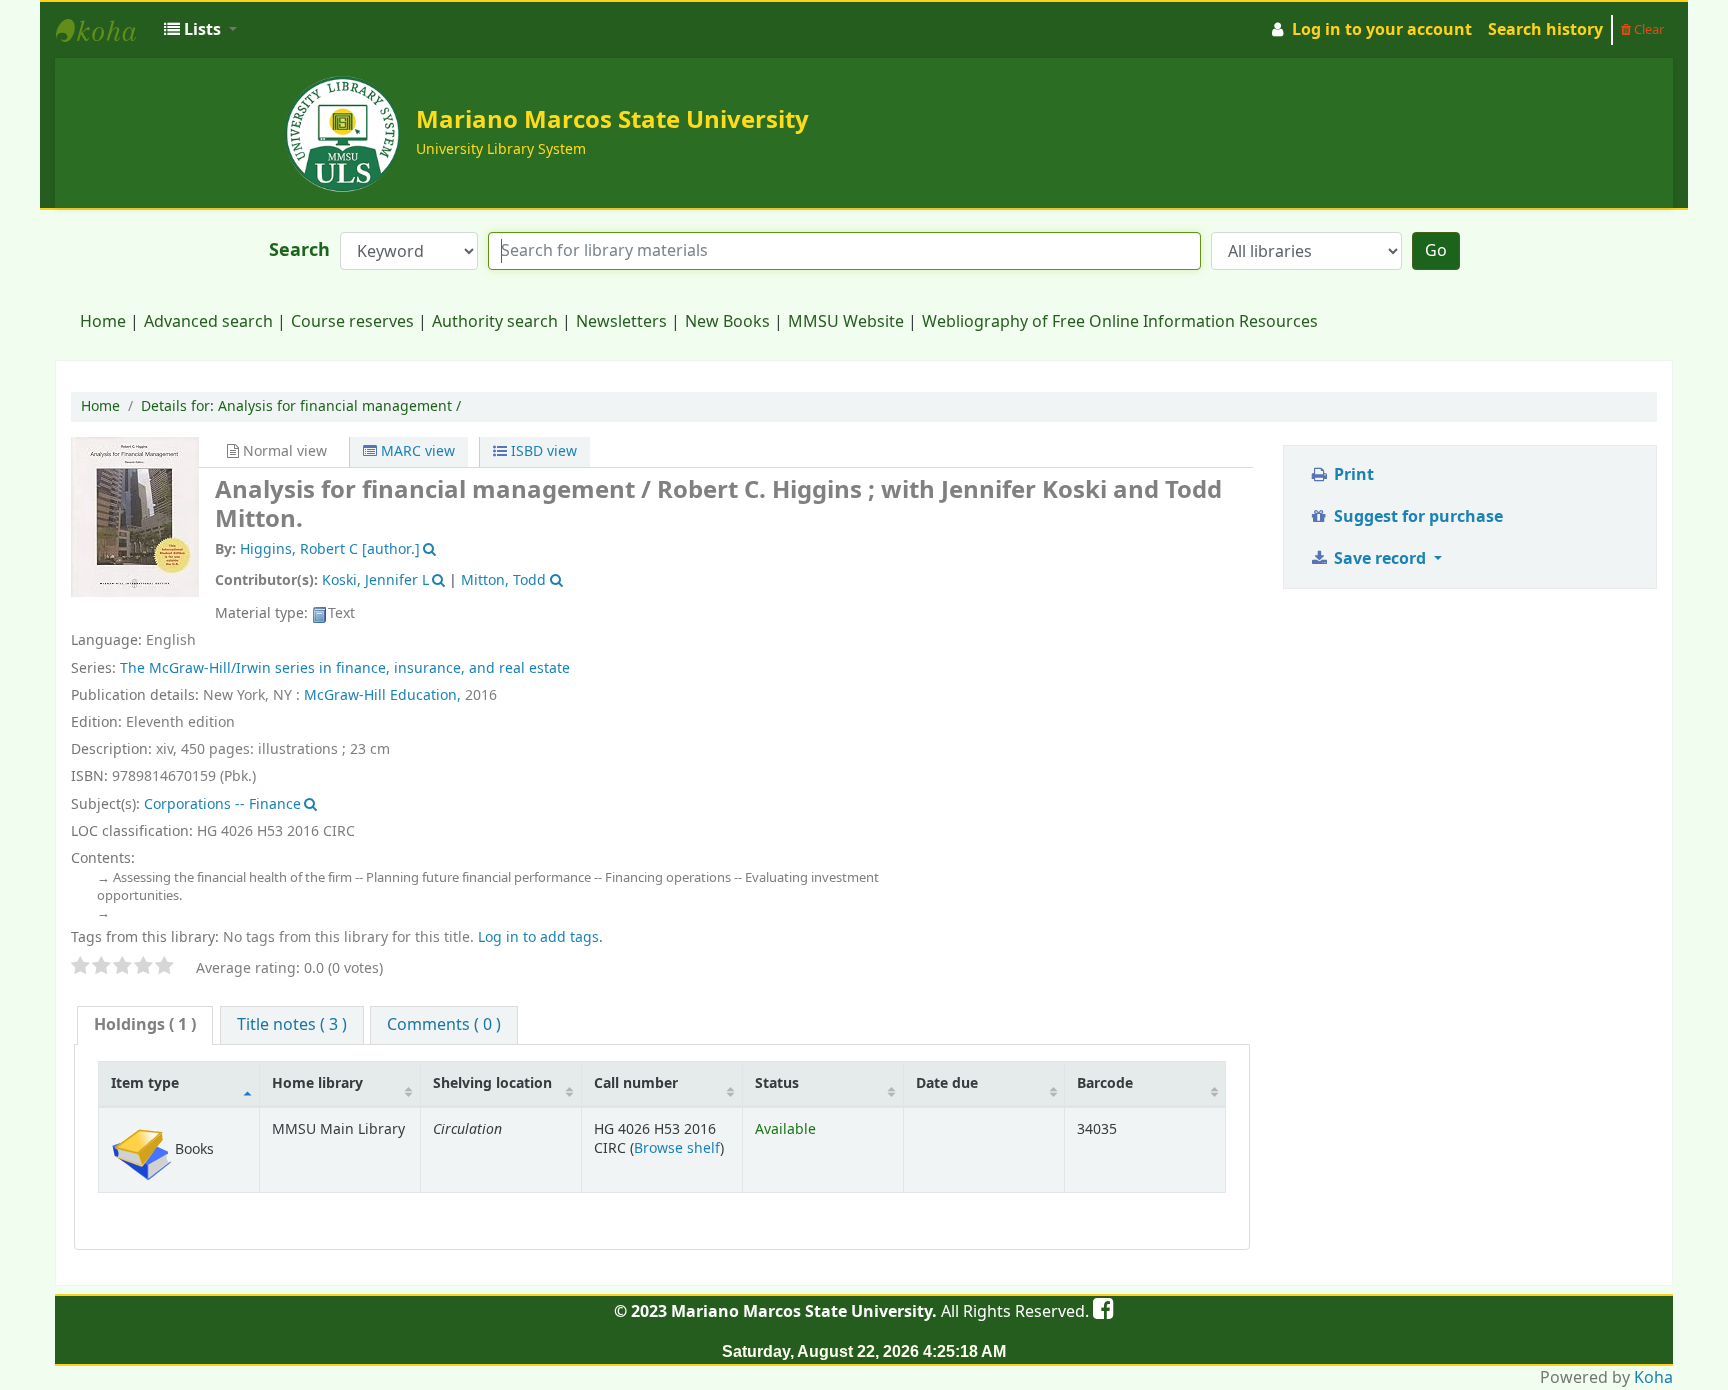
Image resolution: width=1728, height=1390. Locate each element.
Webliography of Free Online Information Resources (1120, 322)
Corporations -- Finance (222, 804)
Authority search (495, 322)
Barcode (1105, 1083)
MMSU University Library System (106, 30)
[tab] (145, 1025)
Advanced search (208, 322)
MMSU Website (846, 322)
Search (299, 250)
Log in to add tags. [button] (540, 937)
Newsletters (621, 322)
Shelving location (492, 1083)
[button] (200, 30)
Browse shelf (677, 1148)
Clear (1647, 29)
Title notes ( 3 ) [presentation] (292, 1025)
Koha (1653, 1378)
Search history (1545, 30)
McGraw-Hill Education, (382, 695)
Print (1352, 475)
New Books (727, 322)
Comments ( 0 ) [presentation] (444, 1025)
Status (777, 1083)
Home (103, 322)
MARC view (416, 451)
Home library (317, 1083)
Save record (1380, 559)
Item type (145, 1083)
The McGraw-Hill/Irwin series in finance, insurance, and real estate (345, 668)
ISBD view (542, 451)
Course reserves (352, 322)
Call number (636, 1083)
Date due (947, 1083)
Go (1436, 251)
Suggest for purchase (1416, 517)
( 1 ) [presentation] (145, 1025)
